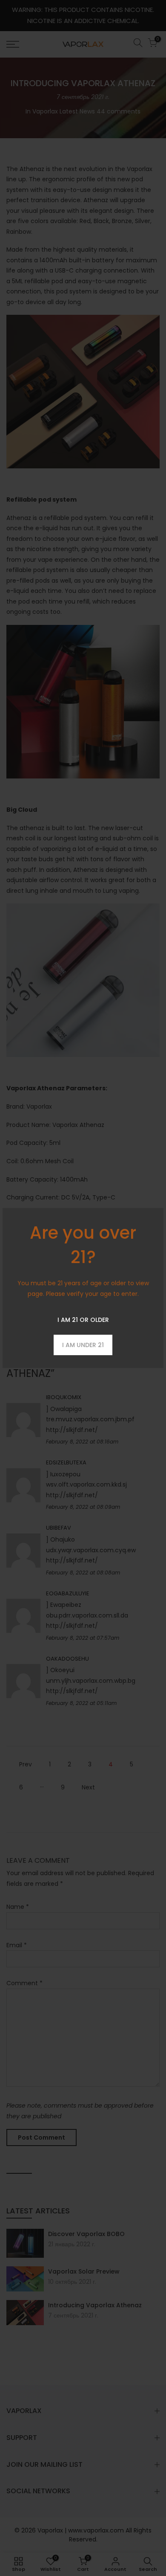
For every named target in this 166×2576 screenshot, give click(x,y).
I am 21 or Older (83, 1320)
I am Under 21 (83, 1345)
